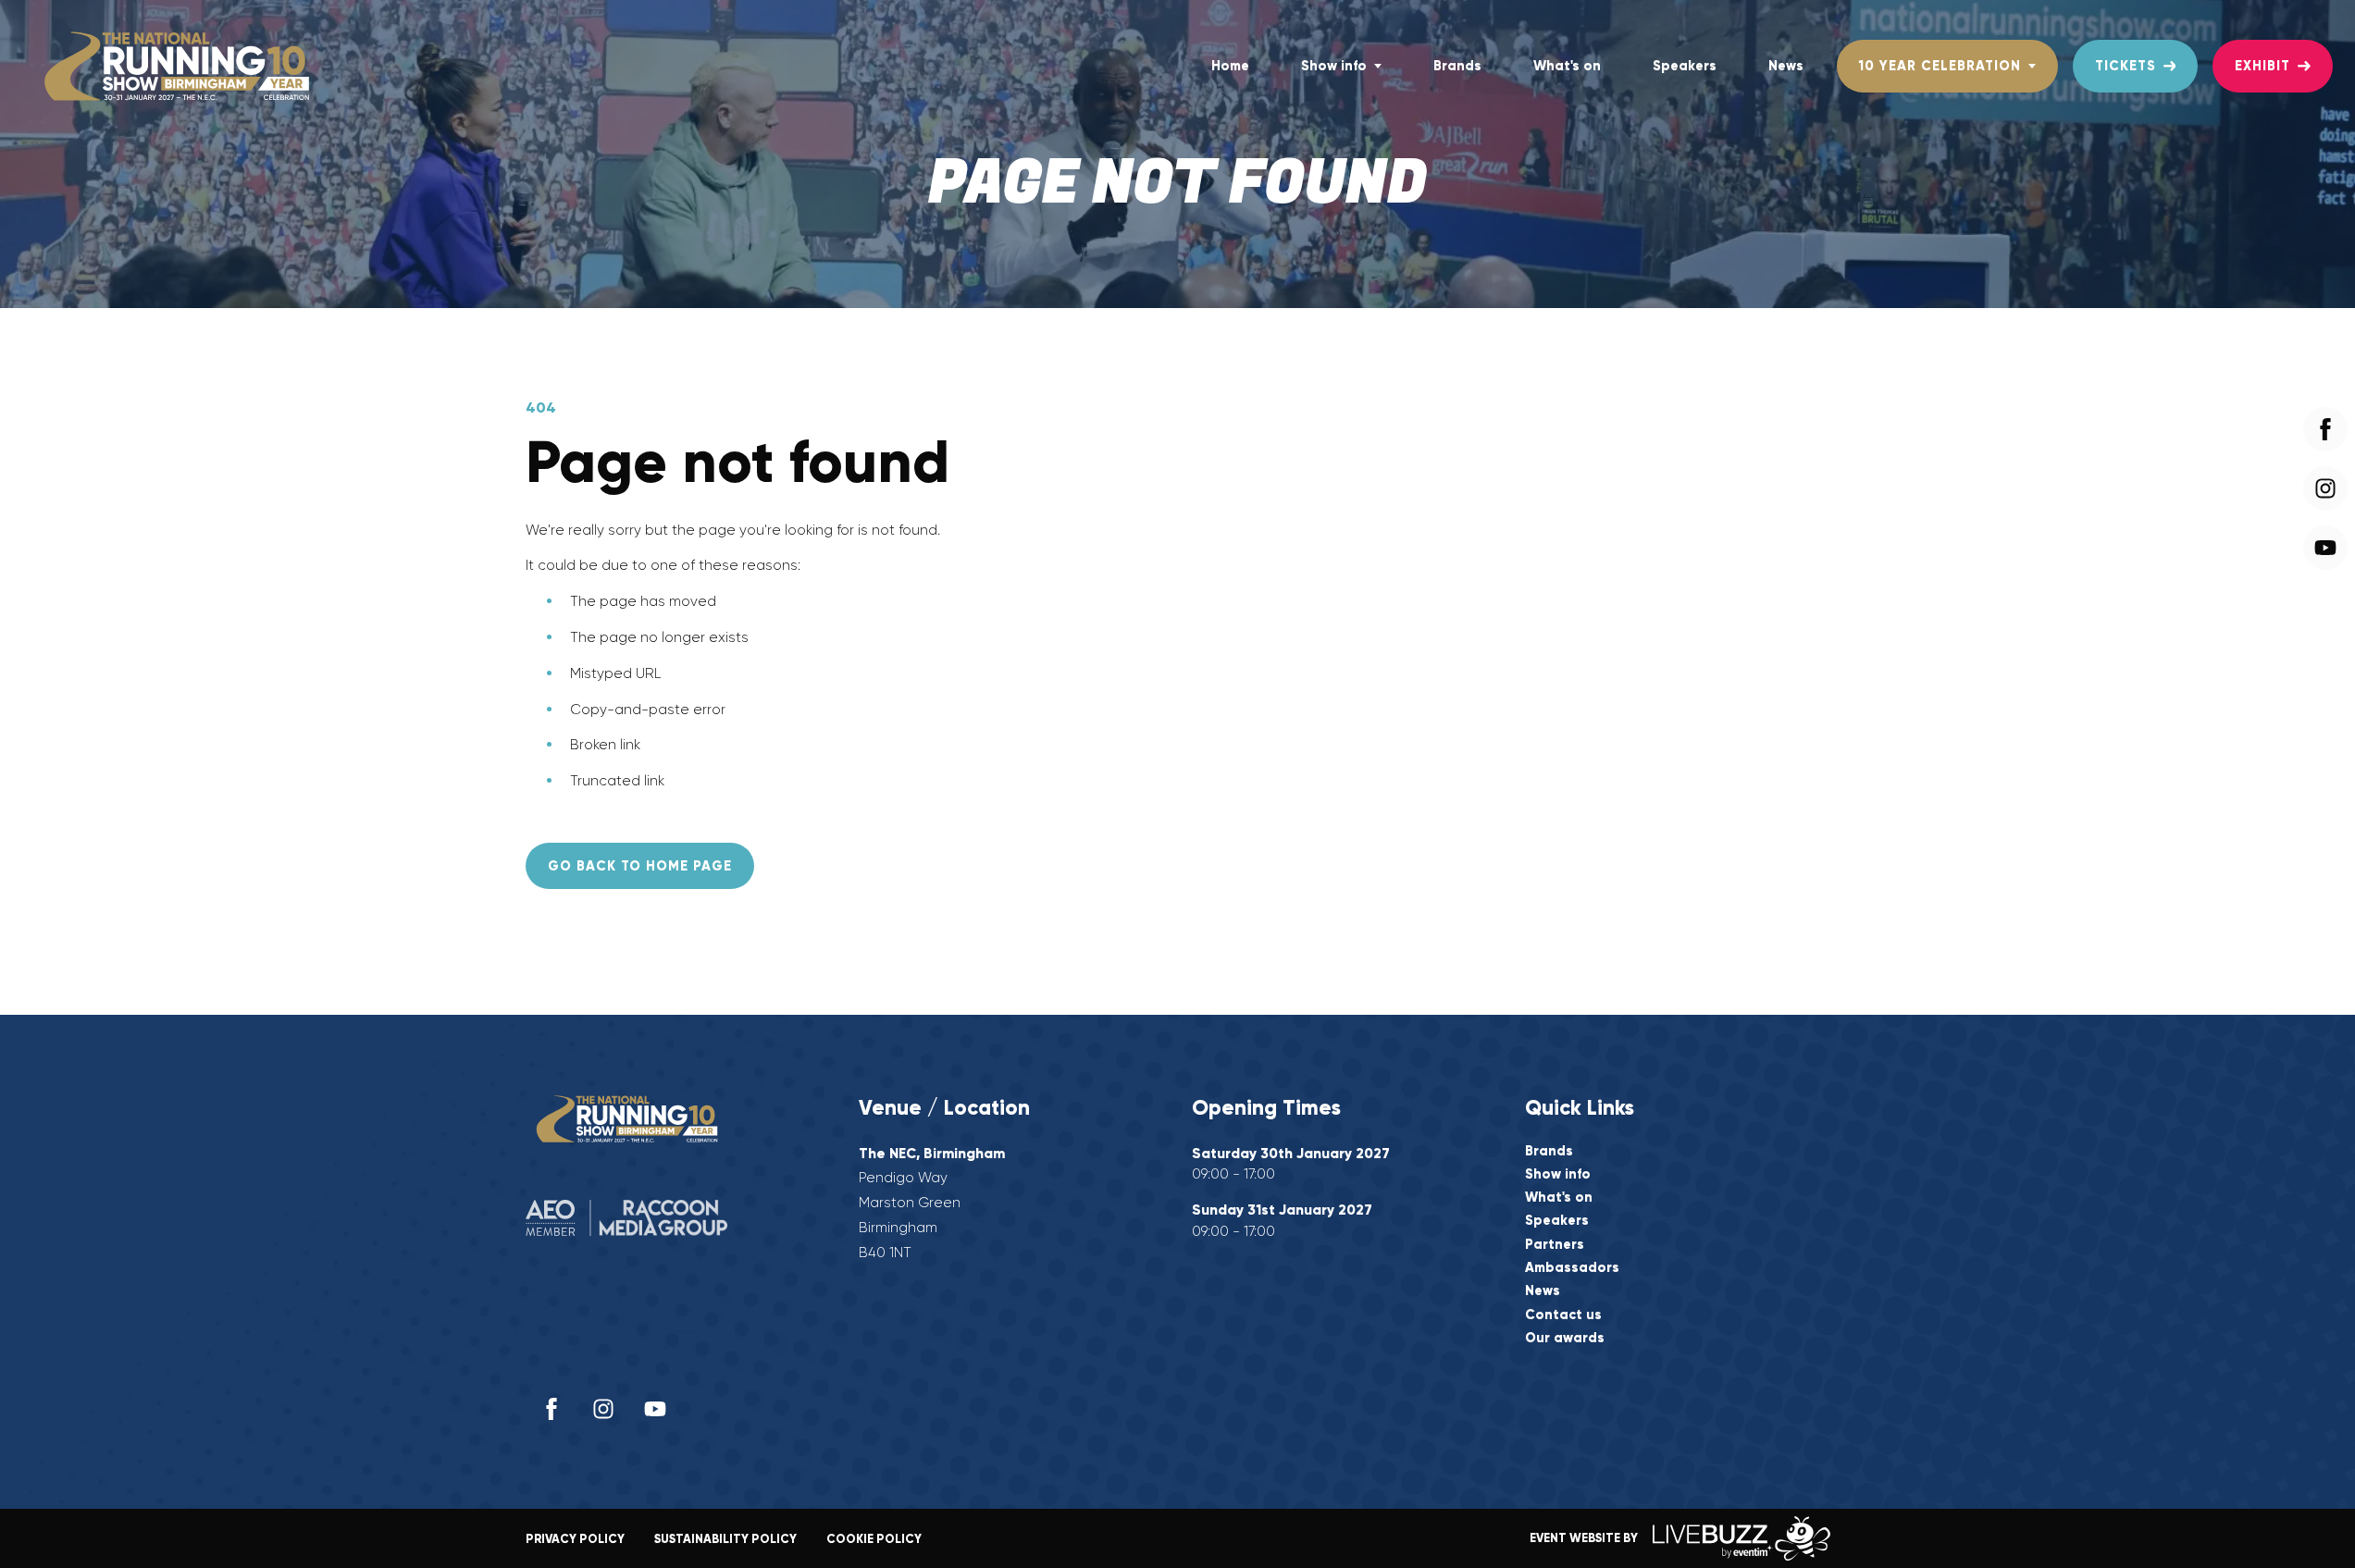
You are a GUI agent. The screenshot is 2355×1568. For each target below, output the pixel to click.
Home (1230, 66)
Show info (1334, 66)
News (1786, 66)
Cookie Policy (874, 1539)
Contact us (1563, 1315)
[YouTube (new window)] (655, 1409)
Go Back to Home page (640, 866)
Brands (1457, 66)
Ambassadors (1572, 1268)
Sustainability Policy (725, 1539)
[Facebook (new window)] (552, 1409)
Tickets (2126, 66)
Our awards (1565, 1338)
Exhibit (2262, 66)
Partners (1555, 1245)
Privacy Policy (575, 1539)
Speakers (1685, 66)
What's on (1567, 66)
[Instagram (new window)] (603, 1409)
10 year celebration (1940, 66)
